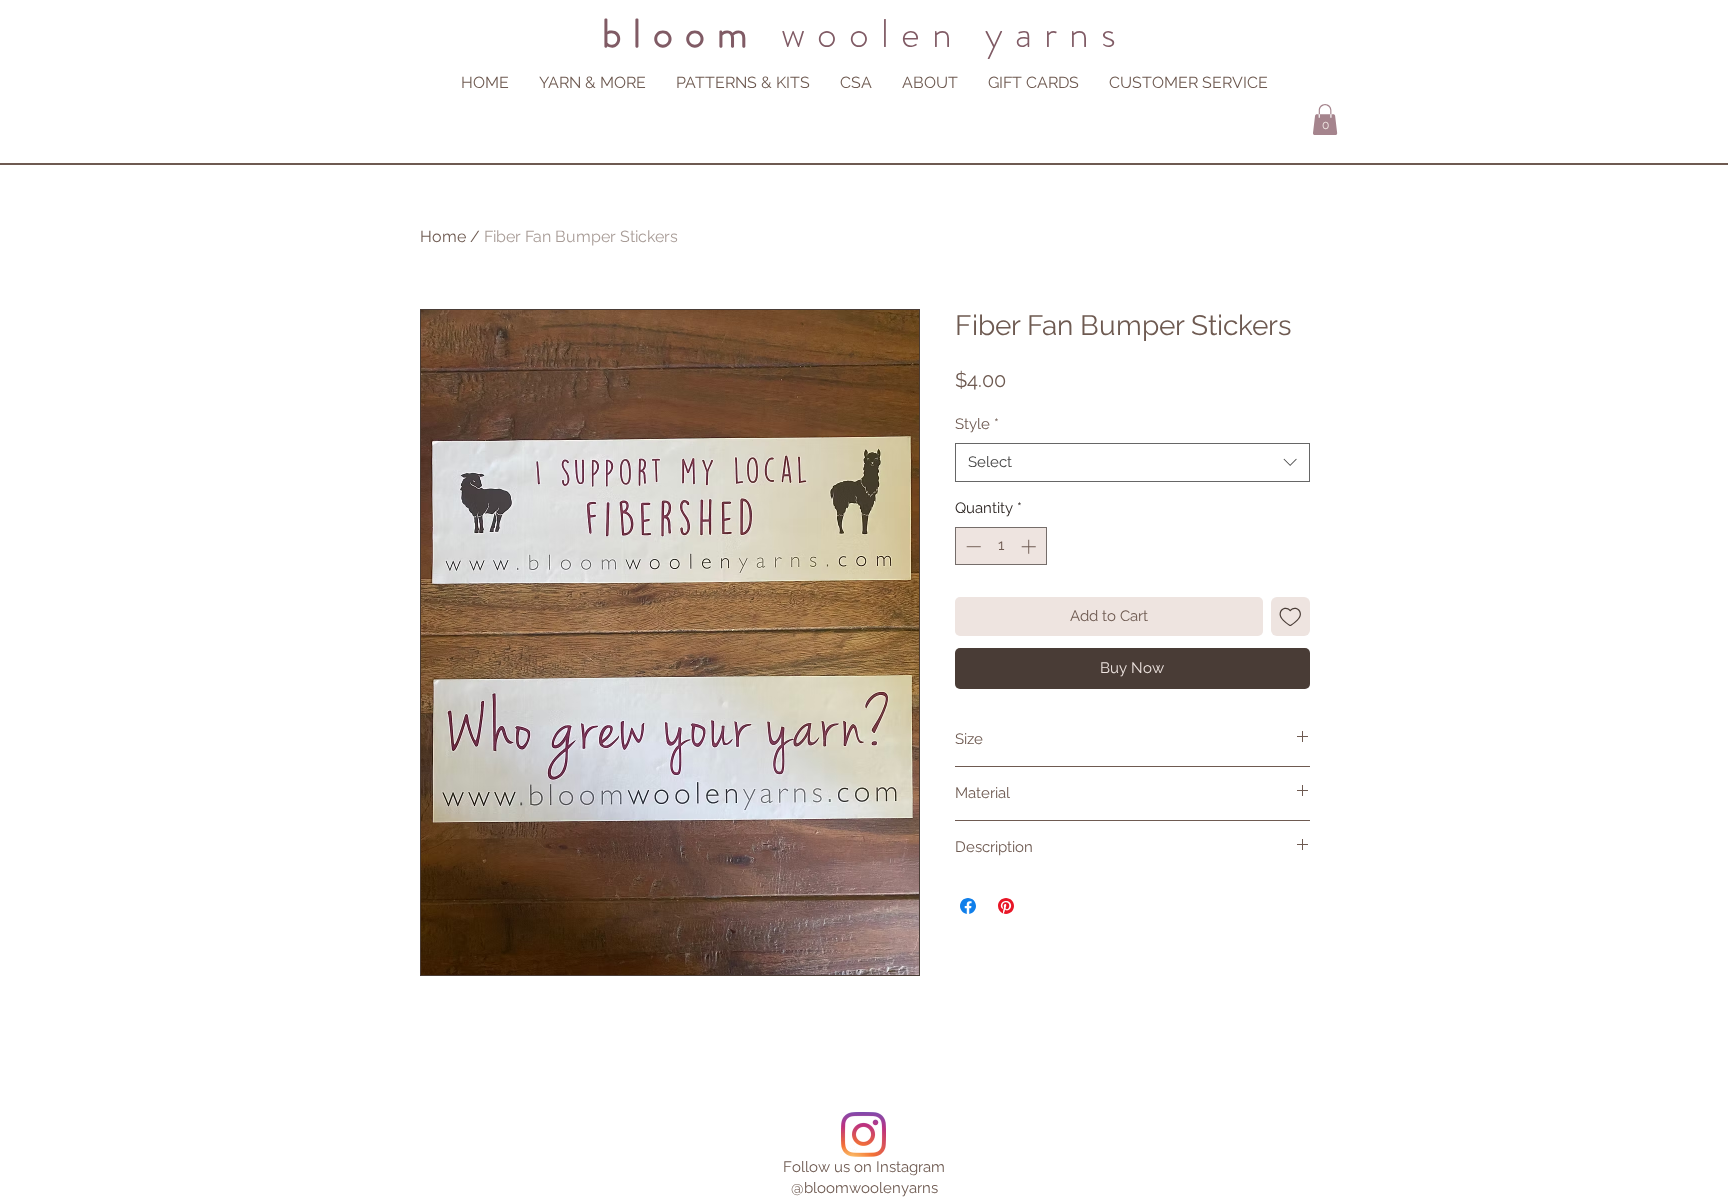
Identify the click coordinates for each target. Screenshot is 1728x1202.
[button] (930, 82)
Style (977, 424)
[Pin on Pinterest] (1006, 906)
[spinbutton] (1000, 546)
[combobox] (1132, 462)
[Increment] (1030, 546)
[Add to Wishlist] (1290, 616)
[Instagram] (863, 1134)
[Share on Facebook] (968, 906)
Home (443, 236)
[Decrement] (971, 546)
